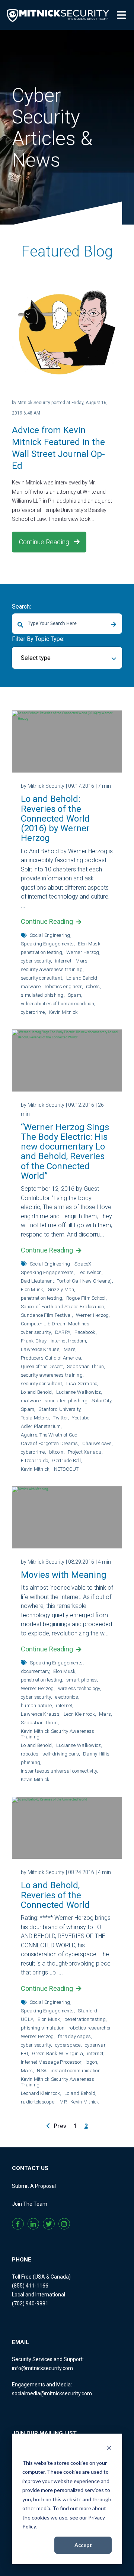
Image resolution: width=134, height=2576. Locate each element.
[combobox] (67, 624)
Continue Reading (45, 542)
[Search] (114, 625)
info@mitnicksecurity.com (42, 2368)
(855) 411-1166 (30, 2286)
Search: (21, 607)
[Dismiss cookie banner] (109, 2449)
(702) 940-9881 (30, 2303)
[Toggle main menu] (123, 14)
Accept (83, 2545)
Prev (59, 2126)
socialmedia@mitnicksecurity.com (52, 2393)
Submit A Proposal (34, 2186)
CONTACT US (30, 2168)
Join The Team (30, 2204)
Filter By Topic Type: (38, 639)
